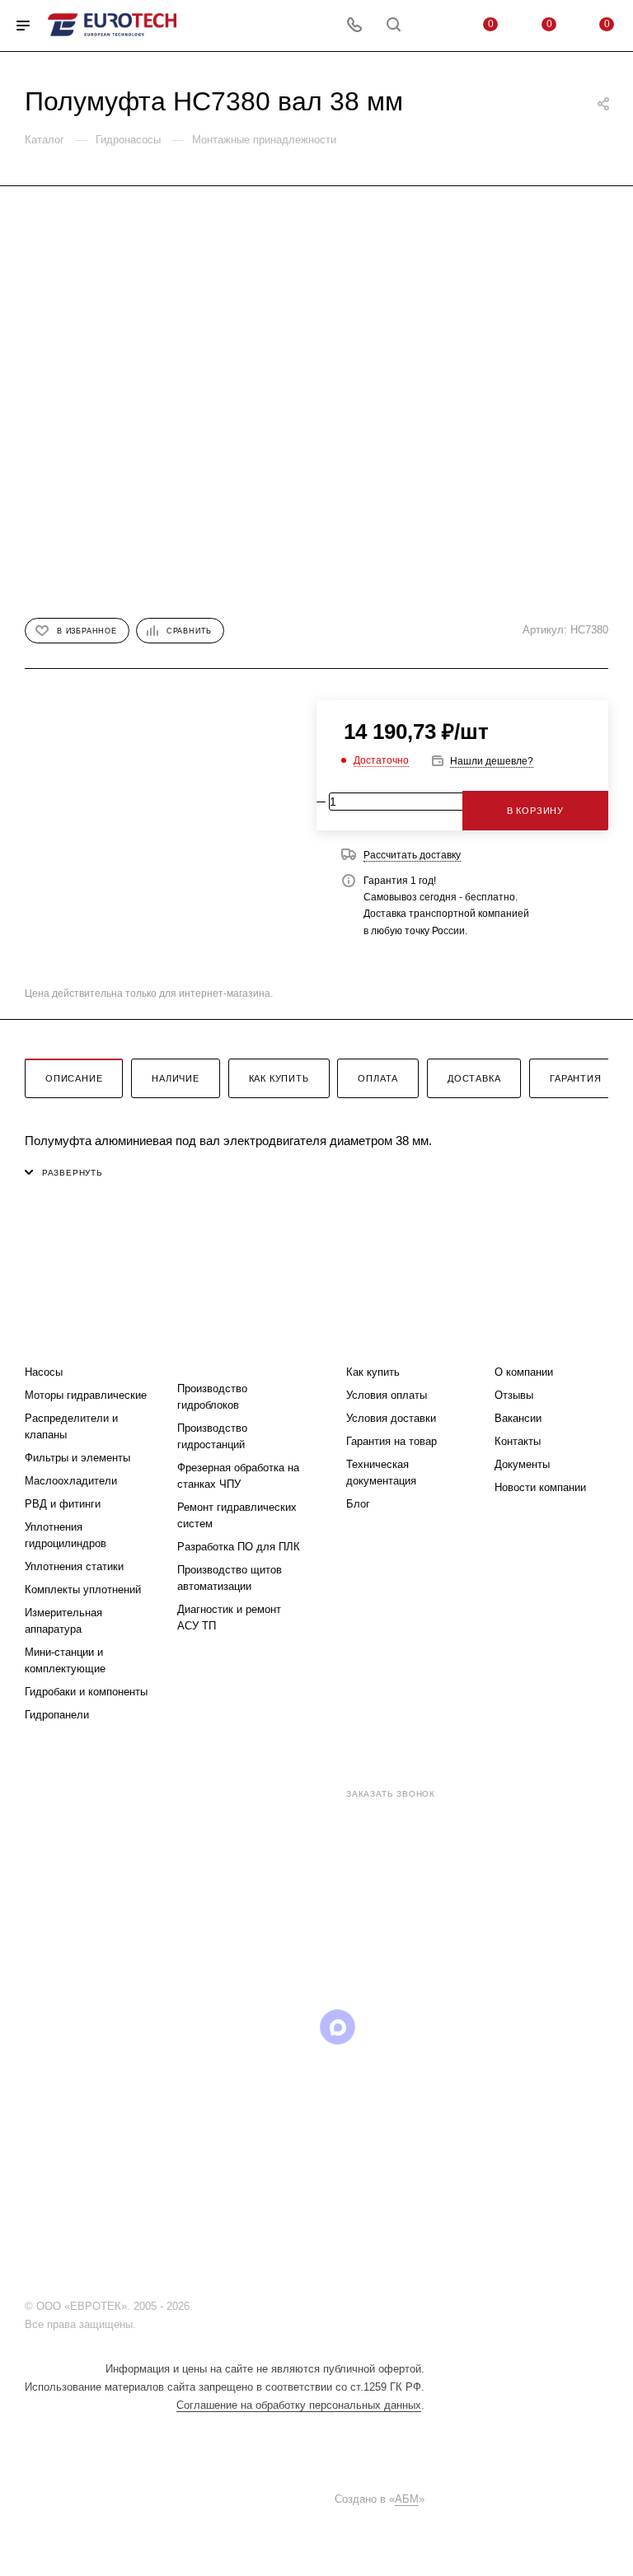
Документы (522, 1464)
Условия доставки (391, 1418)
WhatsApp (380, 2027)
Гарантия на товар (392, 1441)
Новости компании (540, 1487)
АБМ (407, 2499)
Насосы (44, 1372)
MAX (338, 2027)
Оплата (378, 1078)
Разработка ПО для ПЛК (239, 1547)
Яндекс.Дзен (422, 2027)
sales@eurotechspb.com (329, 1823)
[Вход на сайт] (200, 2306)
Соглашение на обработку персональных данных (299, 2405)
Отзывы (514, 1395)
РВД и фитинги (63, 1504)
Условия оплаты (387, 1395)
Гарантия (575, 1078)
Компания (527, 1339)
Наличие (176, 1078)
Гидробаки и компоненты (86, 1692)
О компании (524, 1372)
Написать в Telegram (320, 1931)
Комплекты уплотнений (83, 1590)
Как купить (279, 1078)
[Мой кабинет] (433, 26)
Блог (358, 1504)
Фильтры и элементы (77, 1458)
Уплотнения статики (74, 1566)
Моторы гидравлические (86, 1395)
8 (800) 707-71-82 (274, 1793)
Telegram (211, 2027)
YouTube (253, 2027)
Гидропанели (57, 1715)
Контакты (518, 1441)
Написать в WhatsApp (229, 1931)
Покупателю (387, 1339)
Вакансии (518, 1418)
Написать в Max (411, 1931)
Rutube (295, 2027)
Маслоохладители (71, 1481)
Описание (74, 1078)
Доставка (474, 1078)
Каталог (51, 1339)
